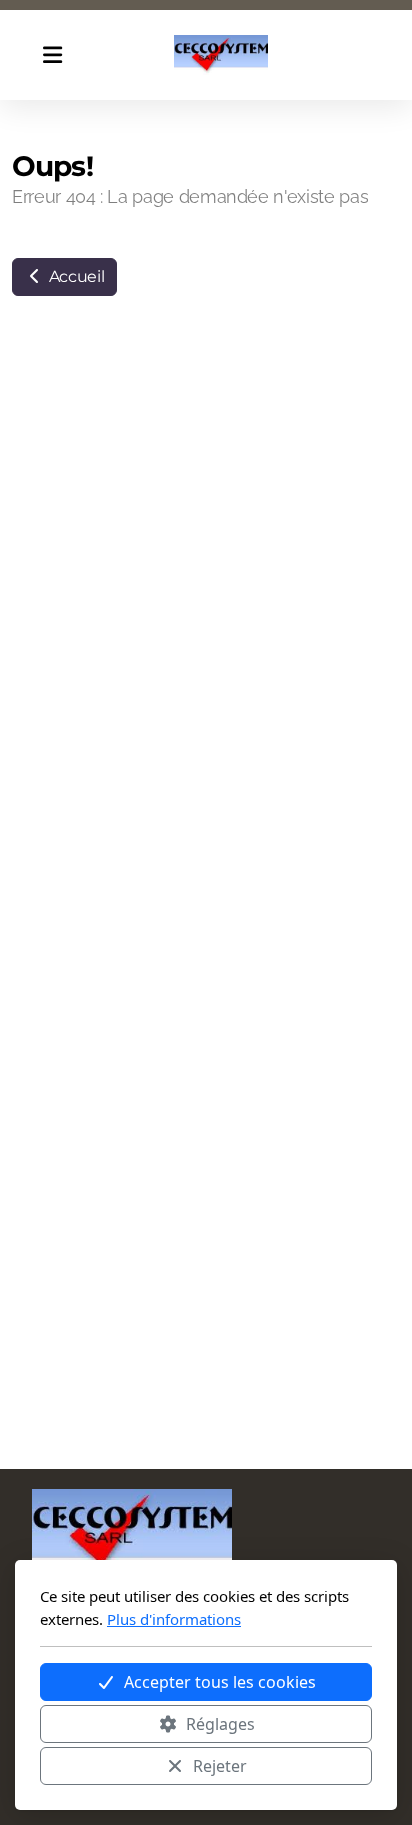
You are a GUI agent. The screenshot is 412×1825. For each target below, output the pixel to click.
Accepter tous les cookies (220, 1682)
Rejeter (220, 1766)
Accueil (74, 276)
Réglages (220, 1724)
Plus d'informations (174, 1619)
